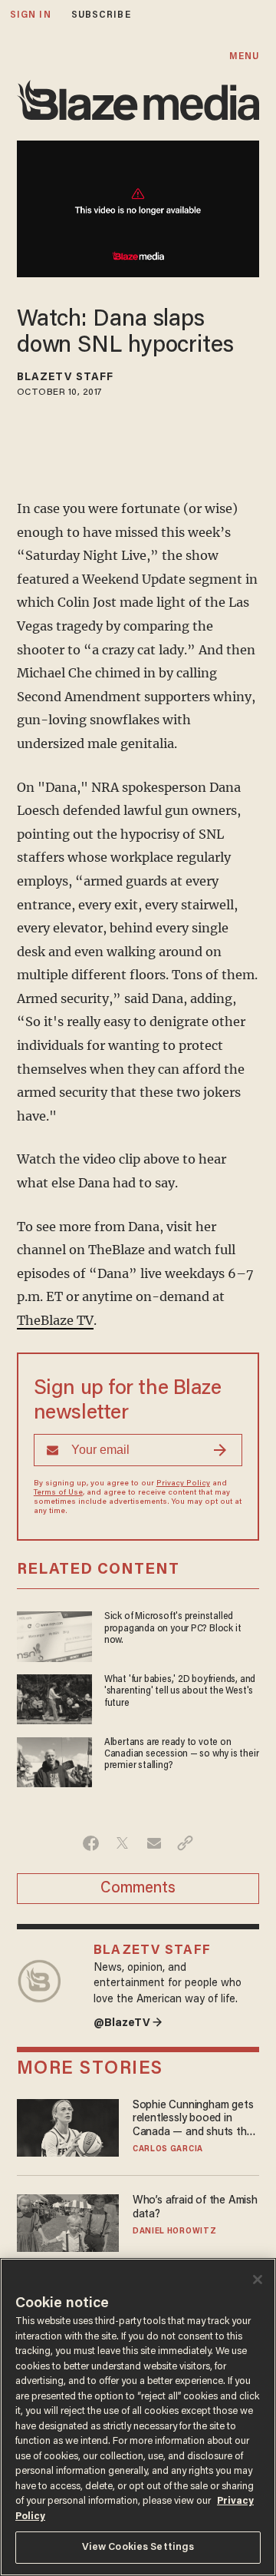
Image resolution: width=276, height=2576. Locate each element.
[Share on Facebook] (91, 1843)
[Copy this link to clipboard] (185, 1843)
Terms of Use (58, 1493)
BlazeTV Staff (65, 378)
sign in (31, 15)
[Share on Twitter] (122, 1843)
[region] (138, 2417)
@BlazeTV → (128, 2023)
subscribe (101, 15)
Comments (138, 1889)
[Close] (258, 2280)
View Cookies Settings (138, 2547)
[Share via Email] (154, 1843)
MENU (244, 56)
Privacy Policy (183, 1484)
